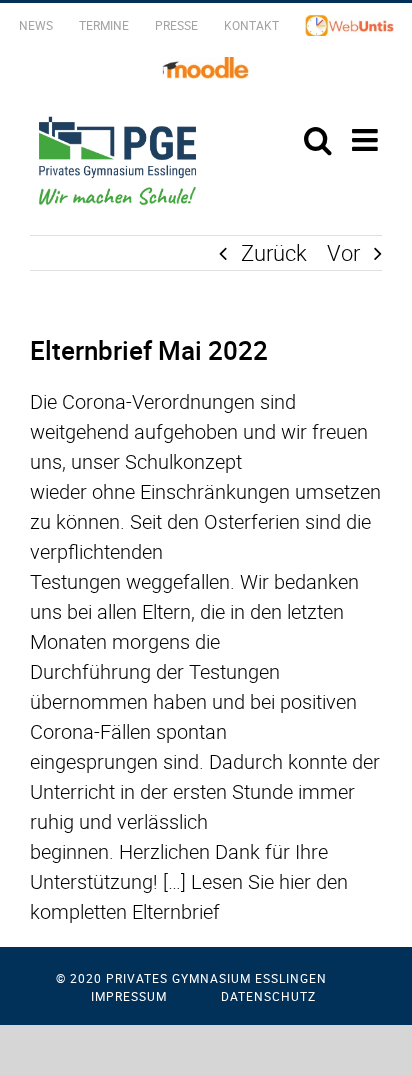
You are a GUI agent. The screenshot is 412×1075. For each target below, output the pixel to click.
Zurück (274, 252)
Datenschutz (268, 996)
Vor (343, 252)
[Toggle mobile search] (318, 140)
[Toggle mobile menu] (367, 140)
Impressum (129, 996)
